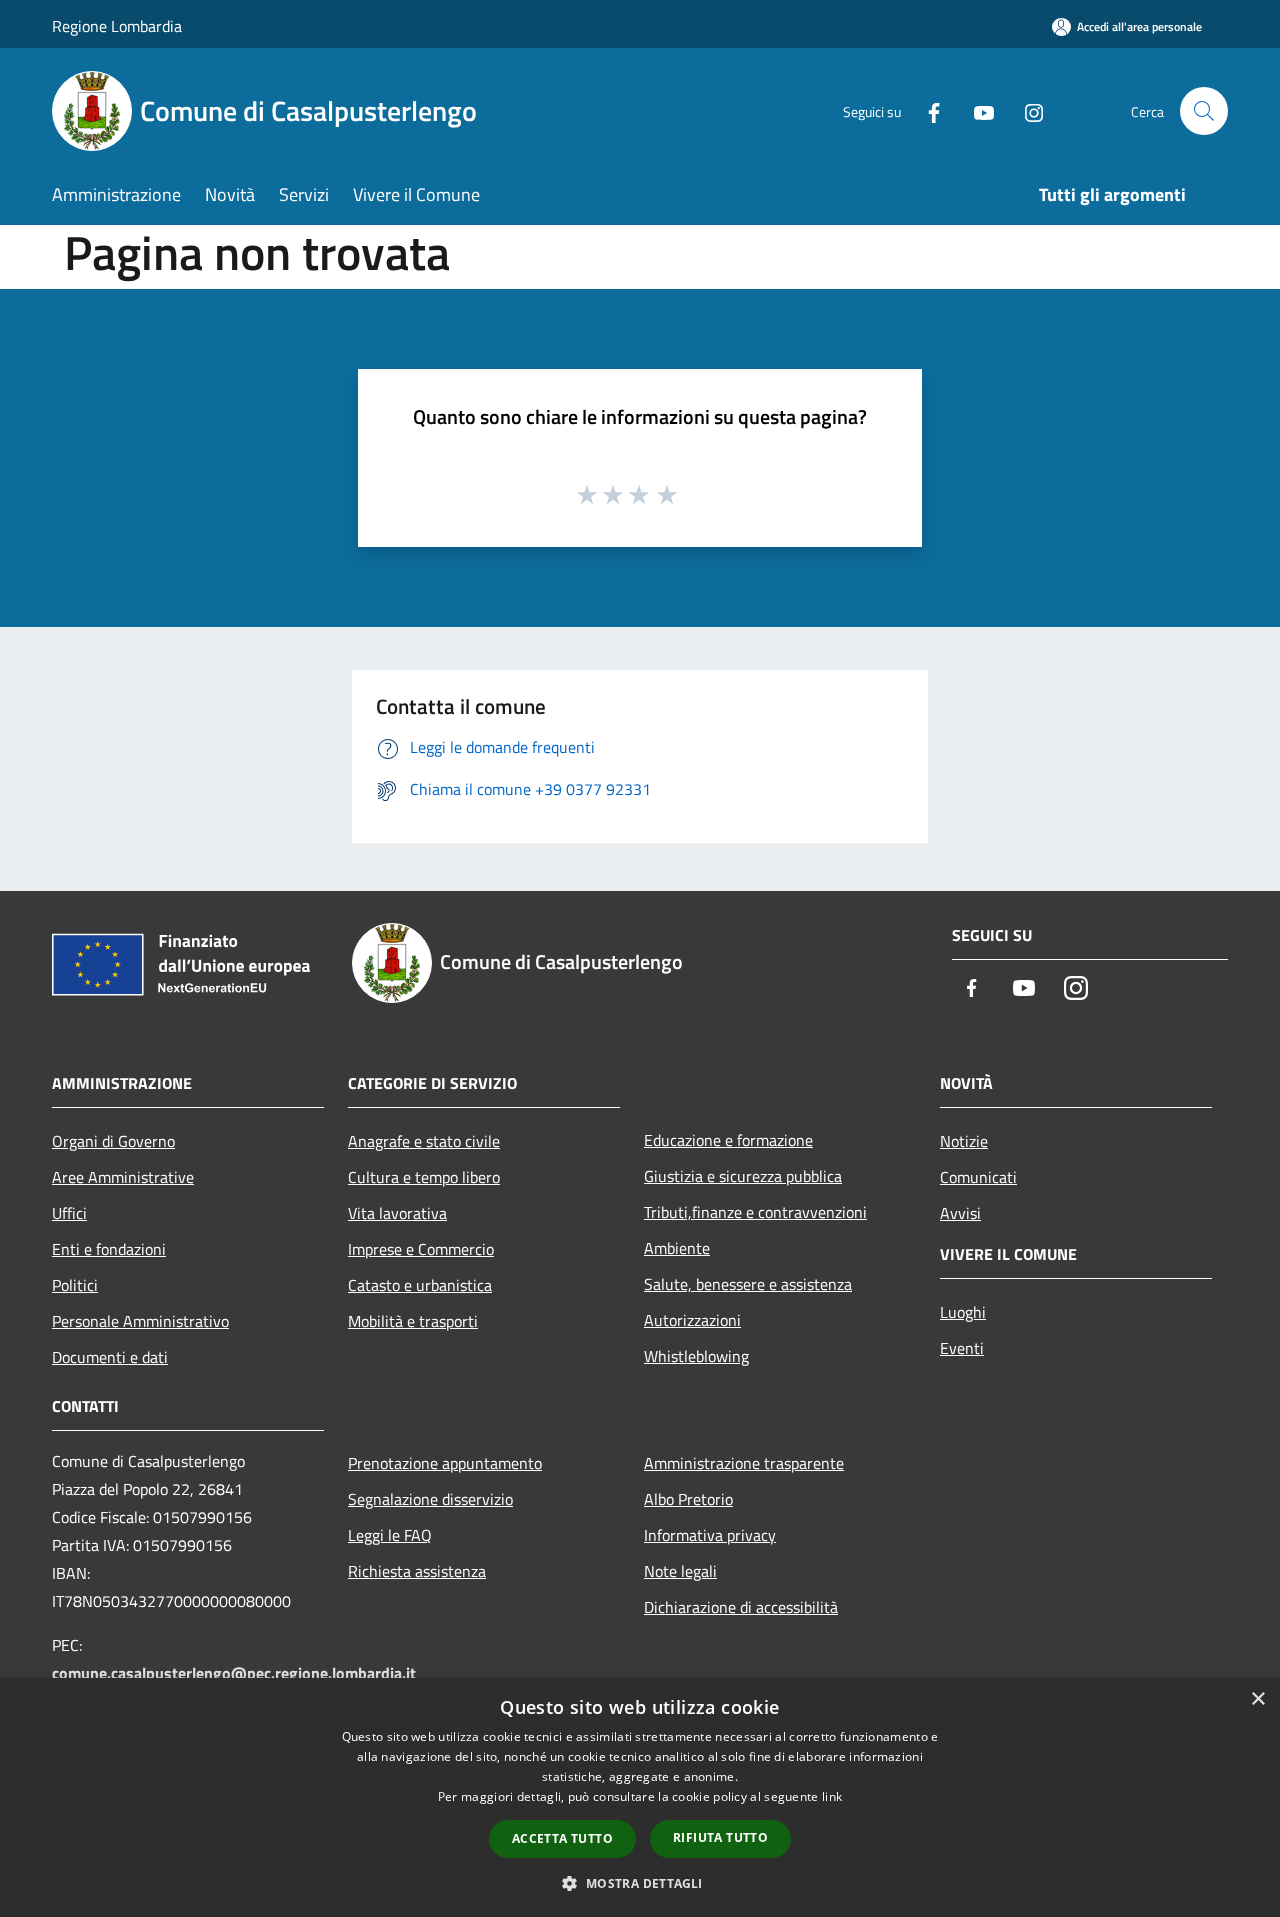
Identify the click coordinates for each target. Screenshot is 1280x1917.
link (832, 1796)
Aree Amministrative (123, 1177)
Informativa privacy (710, 1535)
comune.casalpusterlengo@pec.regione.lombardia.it (234, 1673)
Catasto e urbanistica (420, 1285)
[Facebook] (926, 110)
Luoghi (963, 1312)
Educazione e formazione (728, 1140)
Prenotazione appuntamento (445, 1463)
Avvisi (960, 1213)
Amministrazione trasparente (744, 1463)
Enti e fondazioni (109, 1249)
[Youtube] (976, 110)
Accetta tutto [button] (562, 1838)
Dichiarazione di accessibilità (741, 1607)
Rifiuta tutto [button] (720, 1837)
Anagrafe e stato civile (424, 1141)
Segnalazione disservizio (430, 1499)
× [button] (1257, 1699)
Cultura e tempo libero (424, 1177)
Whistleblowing (696, 1356)
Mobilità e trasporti (413, 1321)
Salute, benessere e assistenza (748, 1284)
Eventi (962, 1348)
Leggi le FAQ (390, 1535)
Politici (75, 1285)
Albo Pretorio (688, 1499)
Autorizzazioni (692, 1320)
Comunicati (978, 1177)
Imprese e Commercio (421, 1249)
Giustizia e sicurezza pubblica (743, 1176)
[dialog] (640, 1797)
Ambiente (677, 1248)
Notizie (964, 1141)
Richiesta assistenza (417, 1571)
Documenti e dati (110, 1357)
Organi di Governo (113, 1141)
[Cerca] (1204, 111)
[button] (639, 1883)
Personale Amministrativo (140, 1321)
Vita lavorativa (397, 1213)
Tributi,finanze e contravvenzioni (755, 1212)
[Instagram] (1026, 110)
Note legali (680, 1571)
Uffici (69, 1213)
